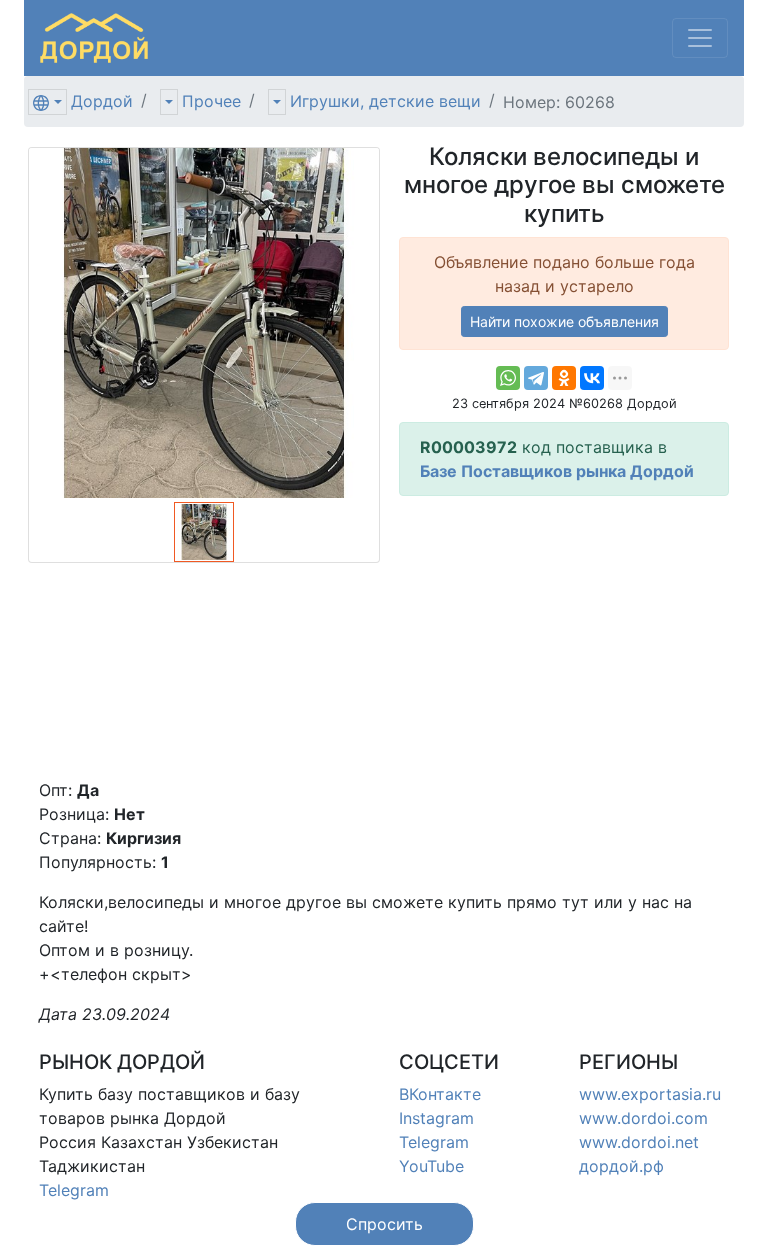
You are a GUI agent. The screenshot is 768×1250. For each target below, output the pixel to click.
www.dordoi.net (639, 1142)
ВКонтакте (440, 1094)
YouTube (431, 1166)
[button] (384, 1224)
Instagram (436, 1118)
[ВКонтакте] (592, 378)
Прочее (211, 101)
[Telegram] (536, 378)
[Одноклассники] (564, 378)
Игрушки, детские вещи (385, 101)
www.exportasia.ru (650, 1094)
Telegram (74, 1190)
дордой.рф (621, 1166)
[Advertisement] (564, 637)
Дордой (102, 101)
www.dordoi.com (643, 1118)
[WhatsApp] (508, 378)
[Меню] (700, 38)
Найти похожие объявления (564, 321)
